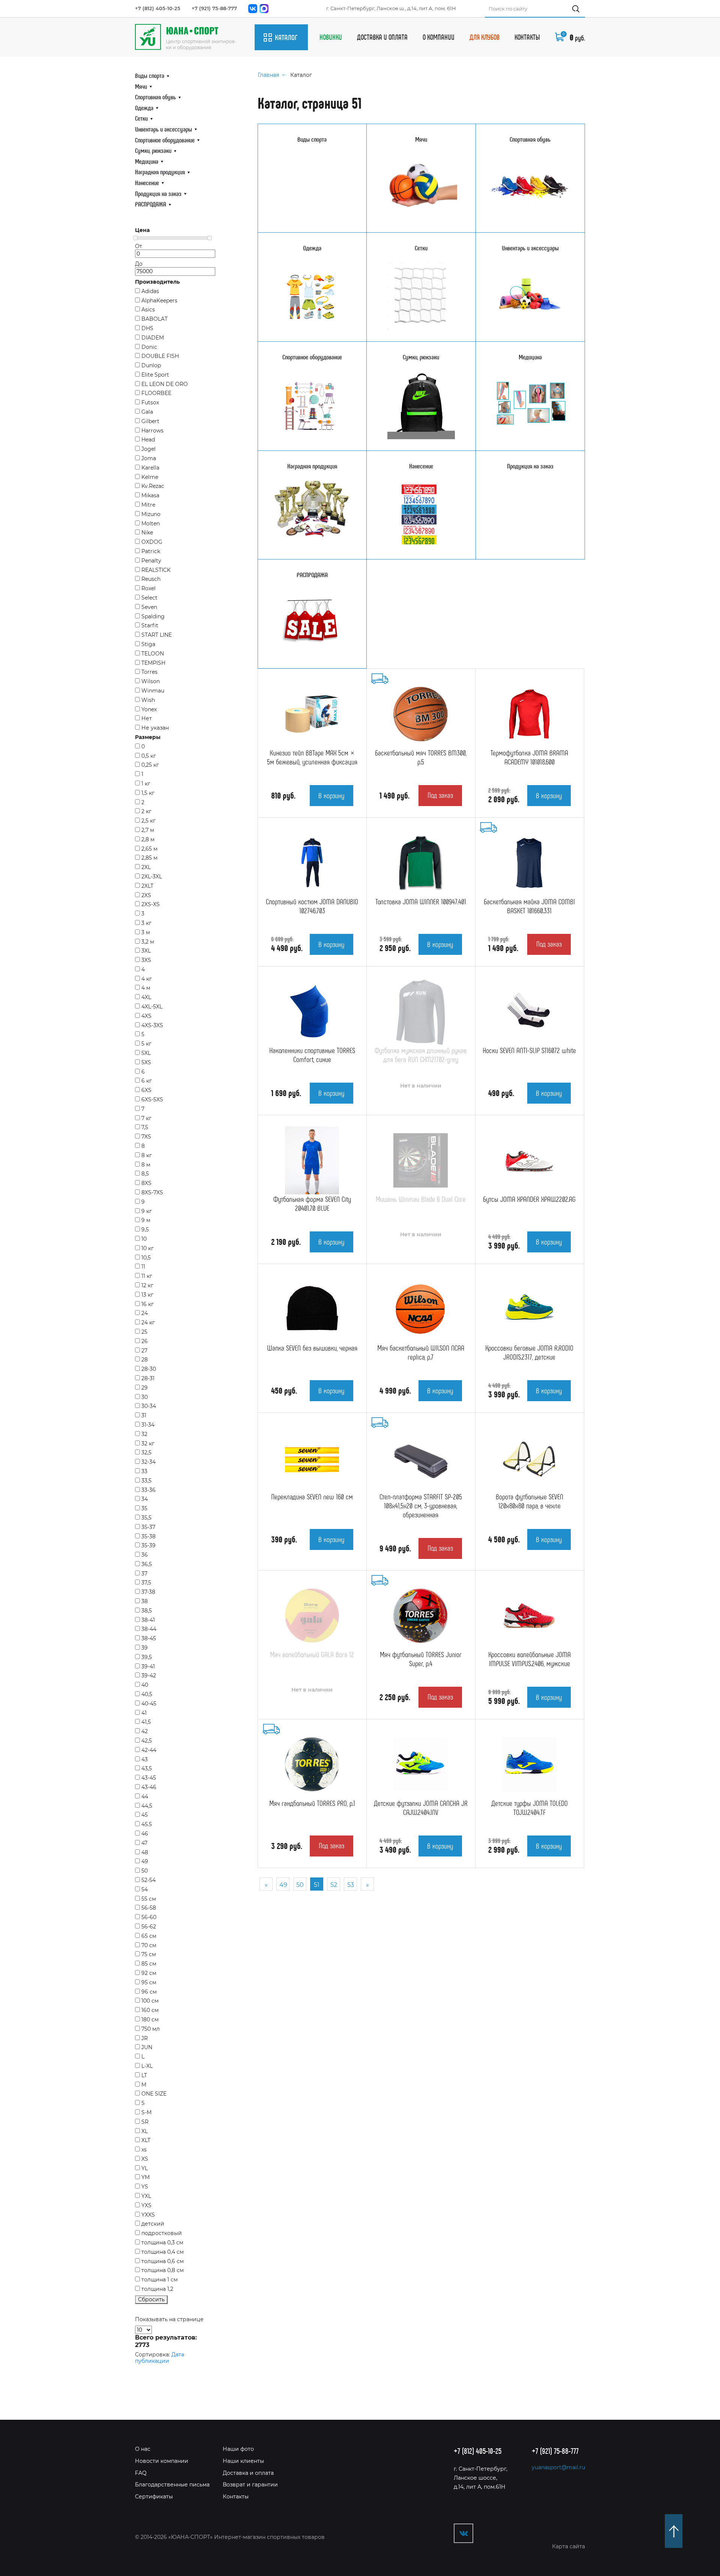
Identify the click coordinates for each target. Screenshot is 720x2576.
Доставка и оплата (382, 37)
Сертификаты (154, 2497)
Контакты (527, 37)
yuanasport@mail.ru (558, 2468)
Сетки (141, 118)
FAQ (141, 2473)
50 (300, 1885)
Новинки (331, 37)
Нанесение (147, 183)
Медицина (147, 161)
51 (317, 1885)
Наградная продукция (160, 172)
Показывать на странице (169, 2319)
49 (283, 1885)
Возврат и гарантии (250, 2485)
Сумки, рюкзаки (153, 150)
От (139, 246)
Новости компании (162, 2461)
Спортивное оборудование (165, 140)
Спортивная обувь (155, 97)
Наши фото (238, 2449)
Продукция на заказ (158, 193)
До (139, 264)
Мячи (141, 86)
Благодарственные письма (172, 2485)
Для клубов (484, 37)
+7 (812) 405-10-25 (158, 8)
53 (351, 1885)
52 (334, 1885)
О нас (143, 2449)
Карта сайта (568, 2546)
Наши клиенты (243, 2461)
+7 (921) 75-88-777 (214, 8)
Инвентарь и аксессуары (163, 129)
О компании (439, 37)
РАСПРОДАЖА (151, 204)
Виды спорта (150, 75)
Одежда (144, 108)
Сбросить (151, 2299)
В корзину (331, 795)
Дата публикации (160, 2358)
